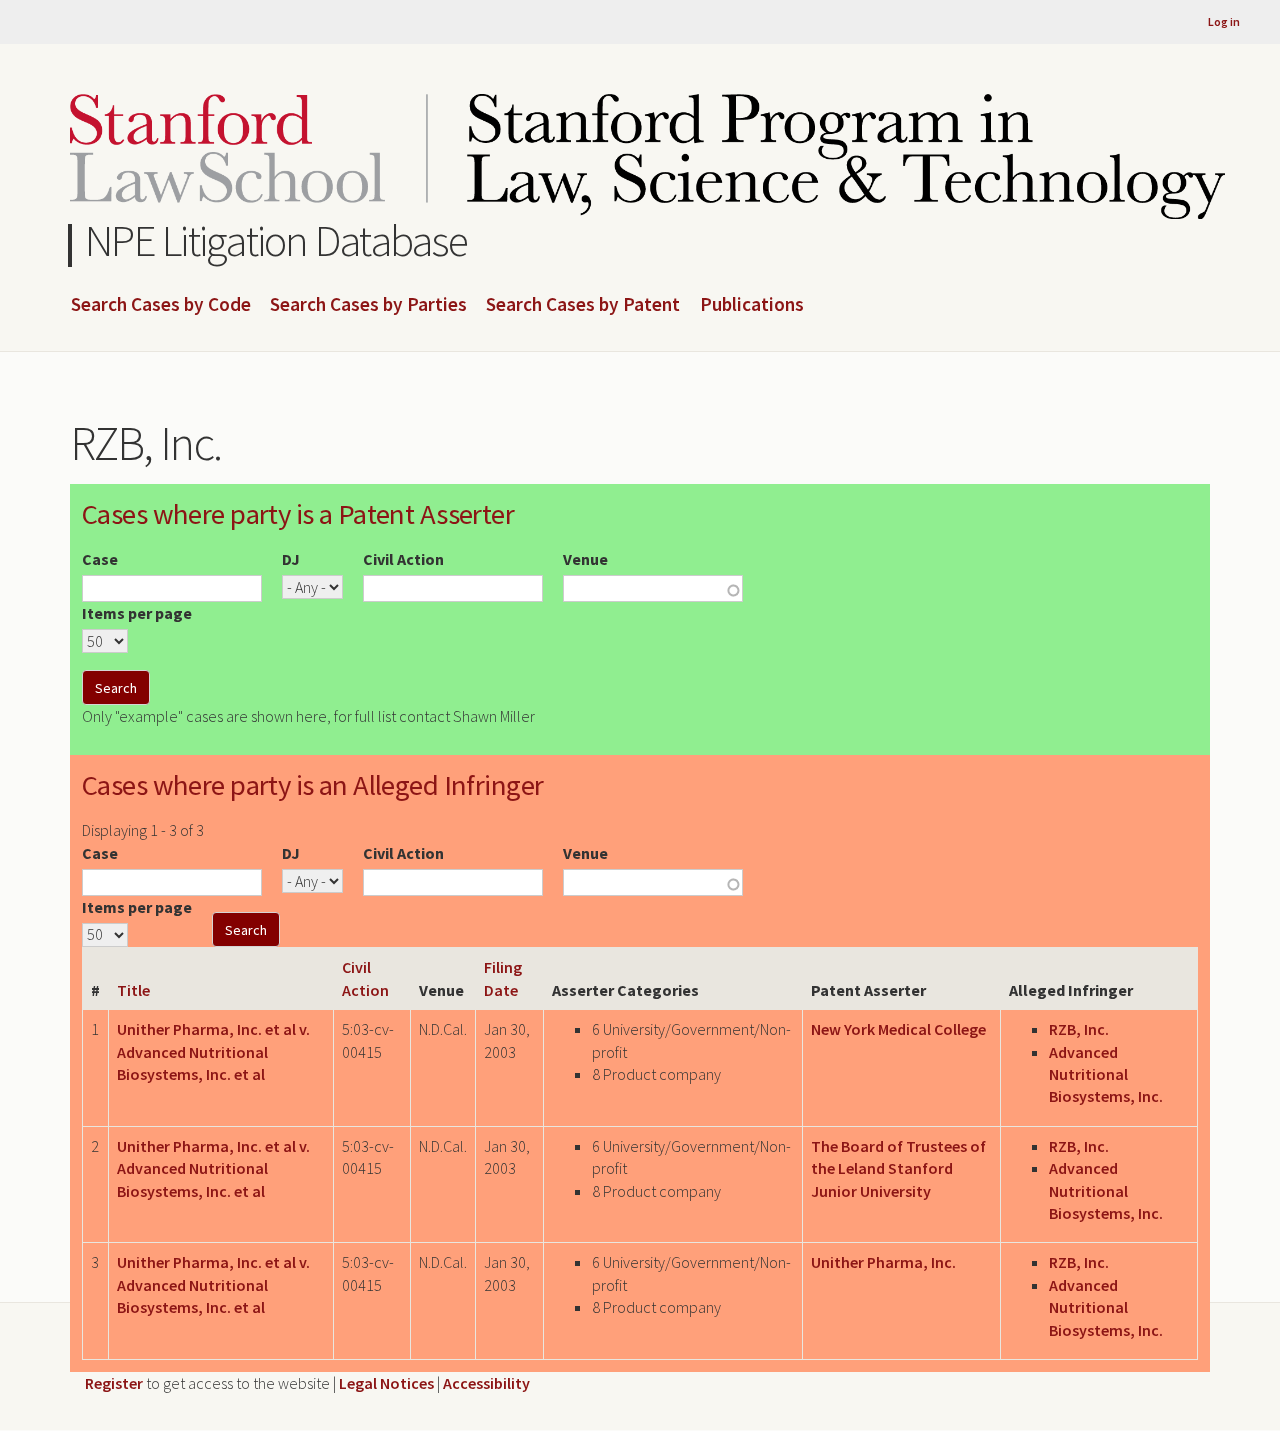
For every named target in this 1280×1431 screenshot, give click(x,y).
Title (133, 990)
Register (114, 1383)
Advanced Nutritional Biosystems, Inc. (1106, 1074)
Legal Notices (386, 1383)
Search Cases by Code (161, 305)
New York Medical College (898, 1029)
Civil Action (403, 559)
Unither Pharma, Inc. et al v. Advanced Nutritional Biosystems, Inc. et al (213, 1051)
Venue (585, 559)
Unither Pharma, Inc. (883, 1262)
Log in (1224, 21)
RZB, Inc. (1079, 1029)
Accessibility (486, 1383)
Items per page (137, 613)
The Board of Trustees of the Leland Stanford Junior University (898, 1168)
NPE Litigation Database (276, 240)
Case (100, 559)
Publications (752, 305)
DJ (291, 559)
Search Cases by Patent (583, 305)
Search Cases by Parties (368, 305)
